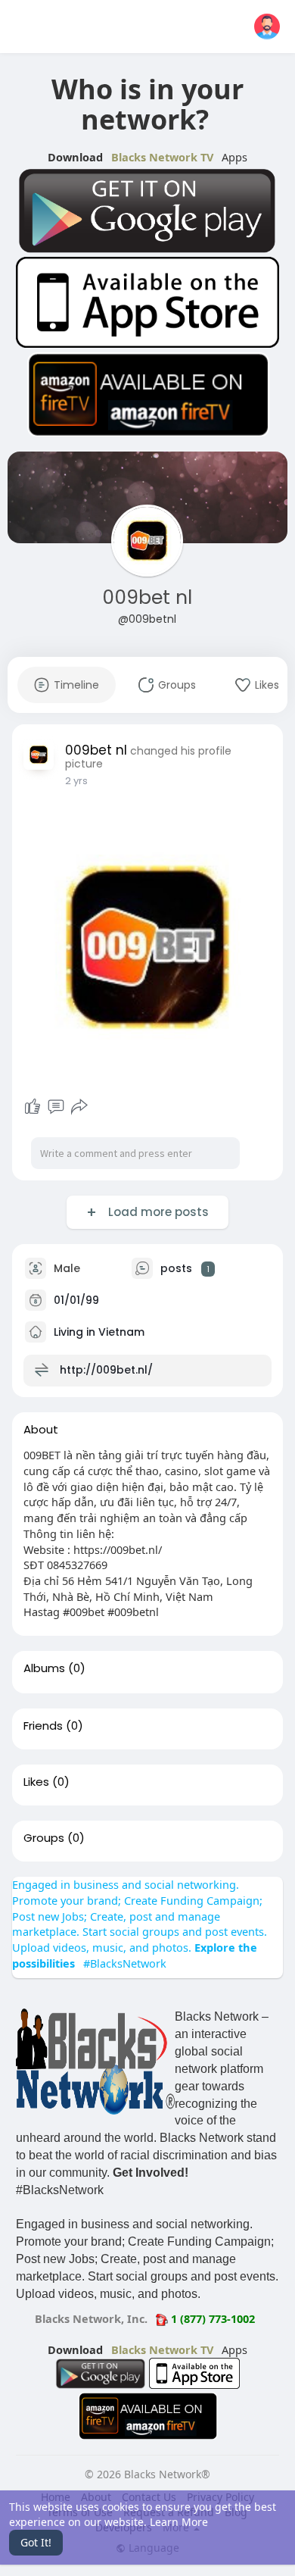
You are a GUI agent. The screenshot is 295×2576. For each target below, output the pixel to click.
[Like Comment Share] (56, 1107)
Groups (44, 1838)
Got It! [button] (36, 2542)
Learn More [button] (179, 2522)
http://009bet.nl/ (106, 1370)
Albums (44, 1668)
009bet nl (147, 597)
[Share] (79, 1107)
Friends (43, 1726)
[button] (267, 27)
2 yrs (76, 781)
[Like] (33, 1107)
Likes (36, 1782)
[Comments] (56, 1107)
